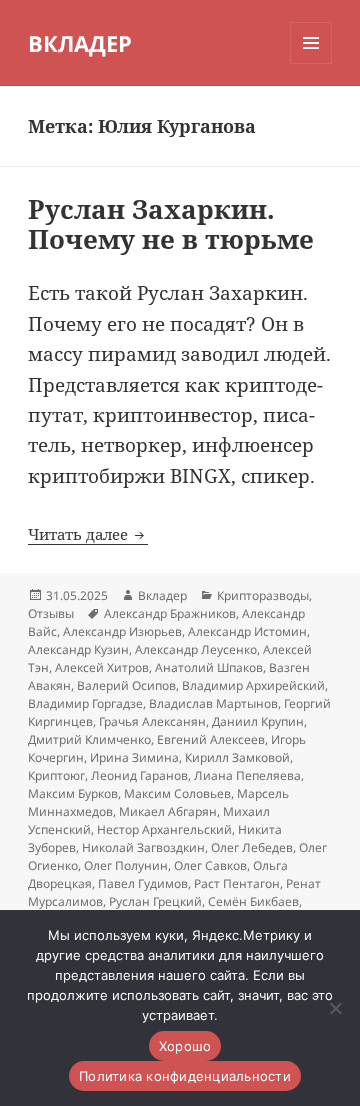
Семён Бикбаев (253, 901)
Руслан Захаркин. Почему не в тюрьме (171, 224)
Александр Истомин (247, 631)
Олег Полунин (126, 865)
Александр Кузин (78, 649)
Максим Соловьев (177, 793)
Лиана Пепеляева (247, 775)
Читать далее (88, 534)
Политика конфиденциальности (185, 1076)
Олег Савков (210, 865)
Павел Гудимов (143, 883)
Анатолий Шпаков (209, 667)
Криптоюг (56, 775)
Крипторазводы (263, 595)
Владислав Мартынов (213, 703)
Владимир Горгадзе (85, 703)
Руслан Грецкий (155, 901)
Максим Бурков (73, 793)
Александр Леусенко (196, 649)
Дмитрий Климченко (89, 739)
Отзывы (51, 613)
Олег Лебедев (252, 847)
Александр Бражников (170, 613)
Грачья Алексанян (152, 721)
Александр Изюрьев (122, 631)
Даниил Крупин (258, 721)
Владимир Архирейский (253, 685)
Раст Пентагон (237, 883)
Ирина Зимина (134, 757)
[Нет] (335, 1008)
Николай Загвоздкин (143, 847)
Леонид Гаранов (139, 775)
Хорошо (185, 1046)
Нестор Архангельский (164, 829)
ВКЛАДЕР (80, 43)
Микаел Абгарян (168, 811)
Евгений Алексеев (211, 739)
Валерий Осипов (126, 685)
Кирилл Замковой (237, 757)
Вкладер (162, 595)
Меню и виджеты (311, 63)
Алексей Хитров (102, 667)
